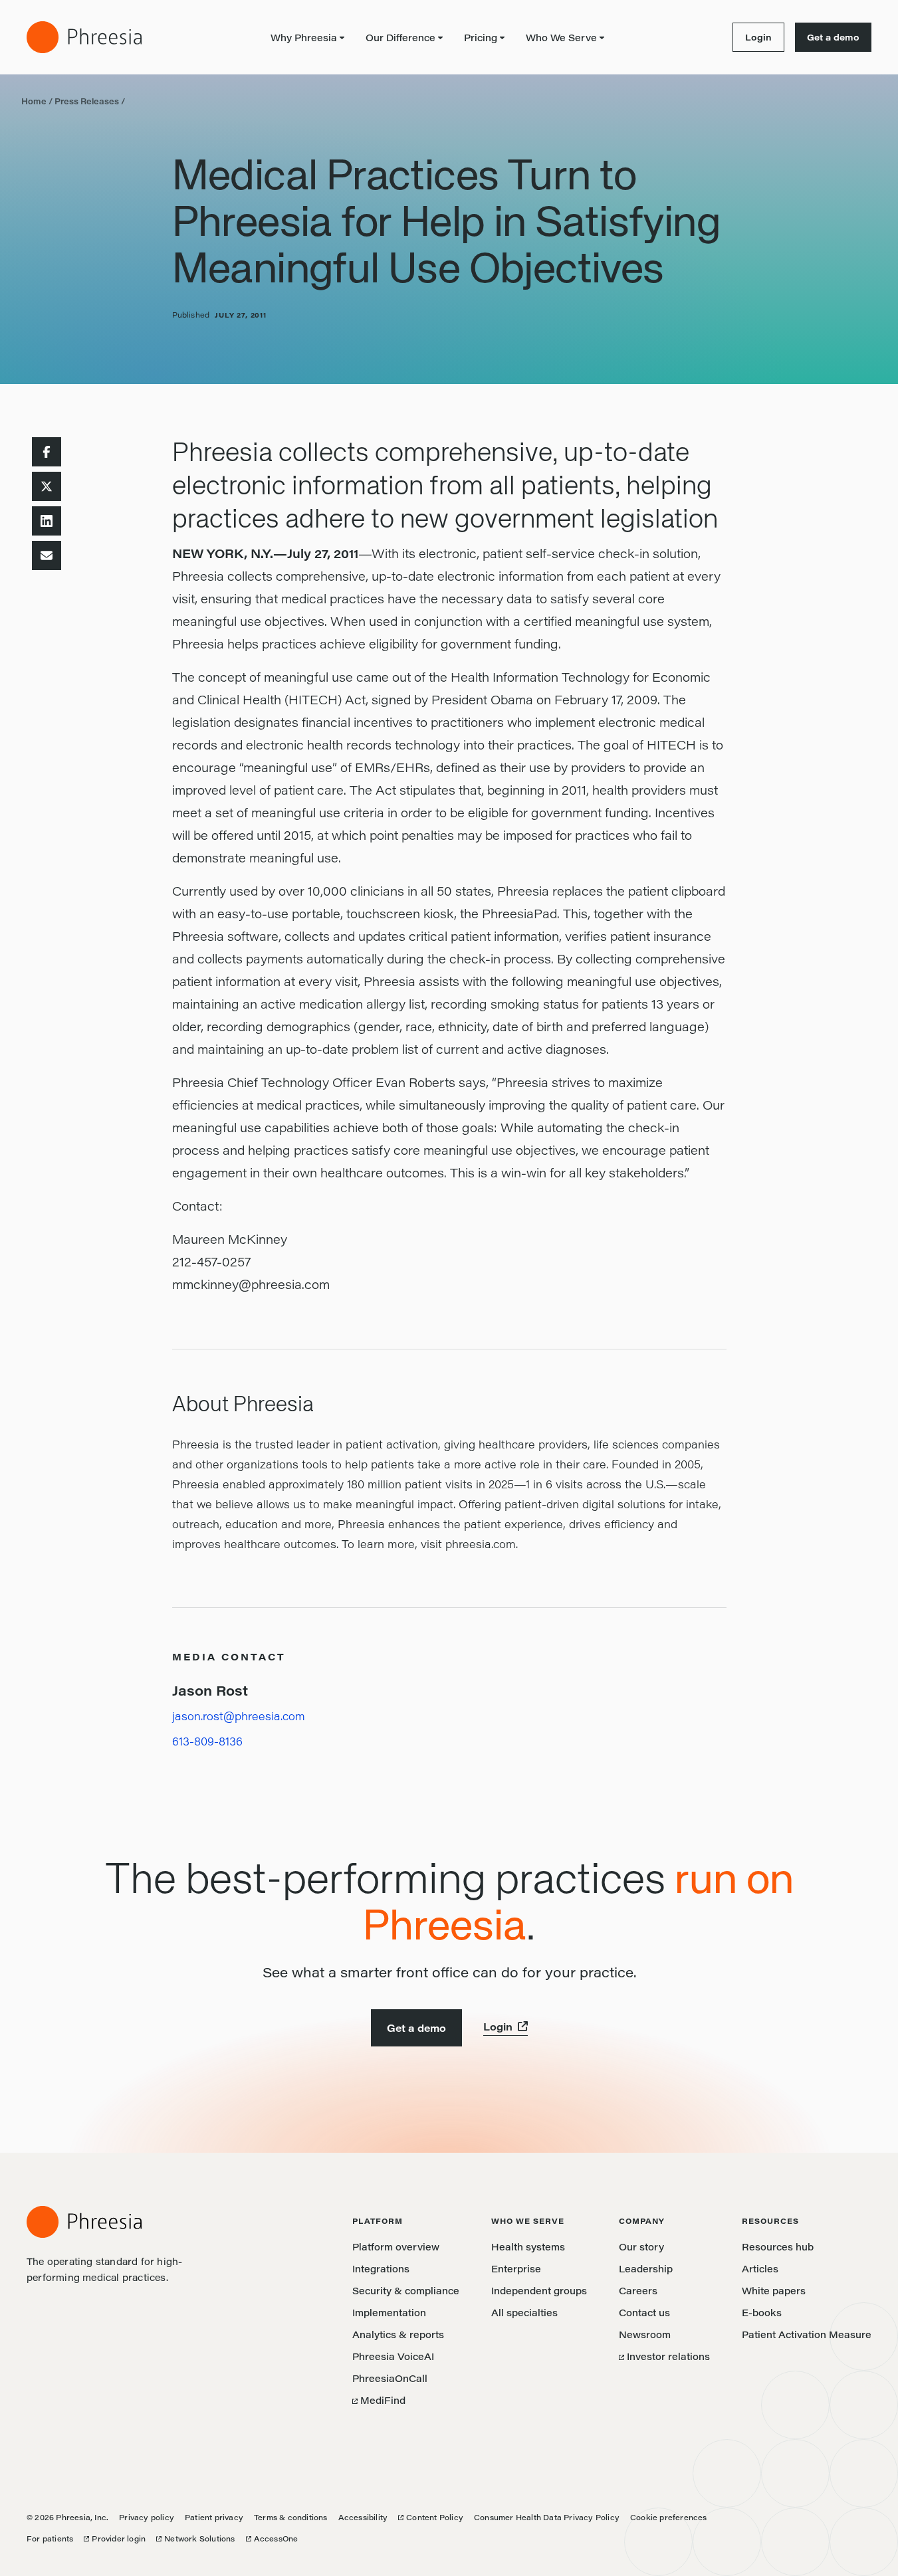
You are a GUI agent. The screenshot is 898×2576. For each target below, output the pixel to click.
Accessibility (363, 2517)
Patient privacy (214, 2517)
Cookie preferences (669, 2517)
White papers (774, 2291)
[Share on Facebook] (47, 452)
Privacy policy (147, 2517)
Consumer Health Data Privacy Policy (547, 2517)
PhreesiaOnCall (390, 2378)
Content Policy (431, 2517)
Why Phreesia (304, 38)
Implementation (389, 2313)
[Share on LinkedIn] (47, 521)
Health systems (528, 2247)
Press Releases (87, 101)
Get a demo (833, 37)
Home (34, 101)
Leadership (646, 2269)
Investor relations (664, 2356)
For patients (50, 2538)
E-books (762, 2313)
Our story (641, 2247)
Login (752, 37)
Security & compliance (406, 2291)
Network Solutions (195, 2538)
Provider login (115, 2538)
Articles (760, 2269)
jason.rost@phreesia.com (239, 1716)
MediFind (379, 2400)
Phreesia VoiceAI (393, 2356)
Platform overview (396, 2247)
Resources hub (778, 2247)
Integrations (381, 2269)
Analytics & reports (398, 2334)
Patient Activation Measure (807, 2334)
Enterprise (516, 2269)
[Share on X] (47, 486)
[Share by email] (47, 555)
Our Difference (400, 38)
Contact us (644, 2313)
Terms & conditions (291, 2517)
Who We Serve (561, 38)
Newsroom (645, 2334)
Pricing (481, 38)
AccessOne (272, 2538)
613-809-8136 (207, 1741)
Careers (638, 2291)
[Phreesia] (84, 37)
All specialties (524, 2313)
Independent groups (539, 2291)
